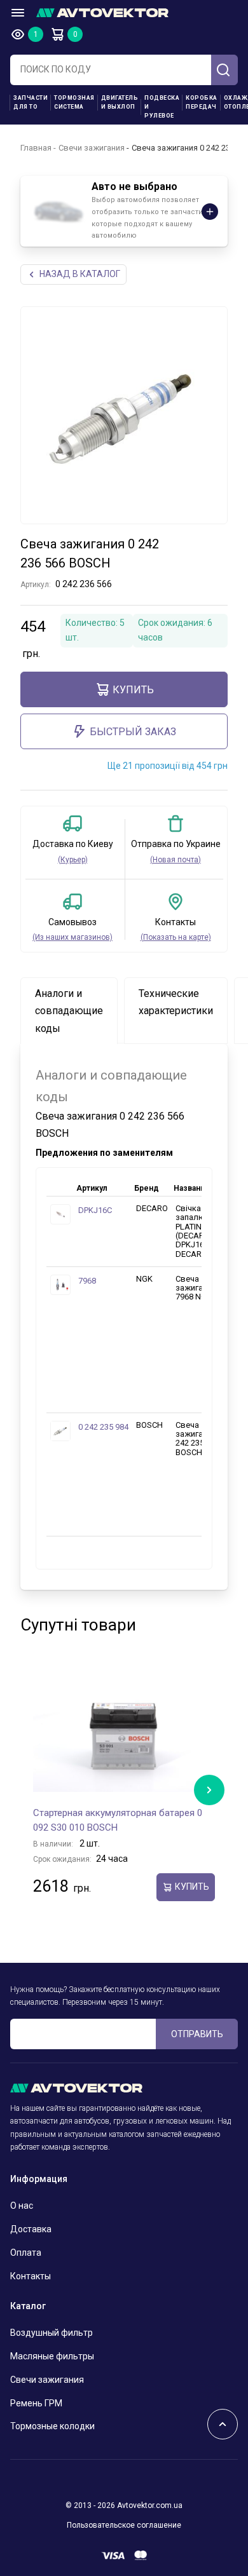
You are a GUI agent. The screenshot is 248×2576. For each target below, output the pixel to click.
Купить (133, 690)
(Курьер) (73, 860)
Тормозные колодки (52, 2426)
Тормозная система (74, 102)
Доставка (31, 2229)
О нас (22, 2206)
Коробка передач (202, 102)
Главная (36, 148)
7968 (87, 1281)
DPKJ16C (95, 1210)
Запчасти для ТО (31, 102)
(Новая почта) (176, 860)
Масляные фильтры (52, 2356)
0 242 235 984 (103, 1427)
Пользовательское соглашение (124, 2525)
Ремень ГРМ (36, 2403)
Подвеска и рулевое (162, 107)
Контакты (31, 2276)
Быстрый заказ (133, 732)
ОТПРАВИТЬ (197, 2034)
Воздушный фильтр (52, 2333)
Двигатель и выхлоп (120, 102)
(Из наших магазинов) (72, 937)
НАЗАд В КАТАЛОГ (80, 274)
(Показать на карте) (176, 937)
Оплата (26, 2253)
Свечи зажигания (92, 148)
